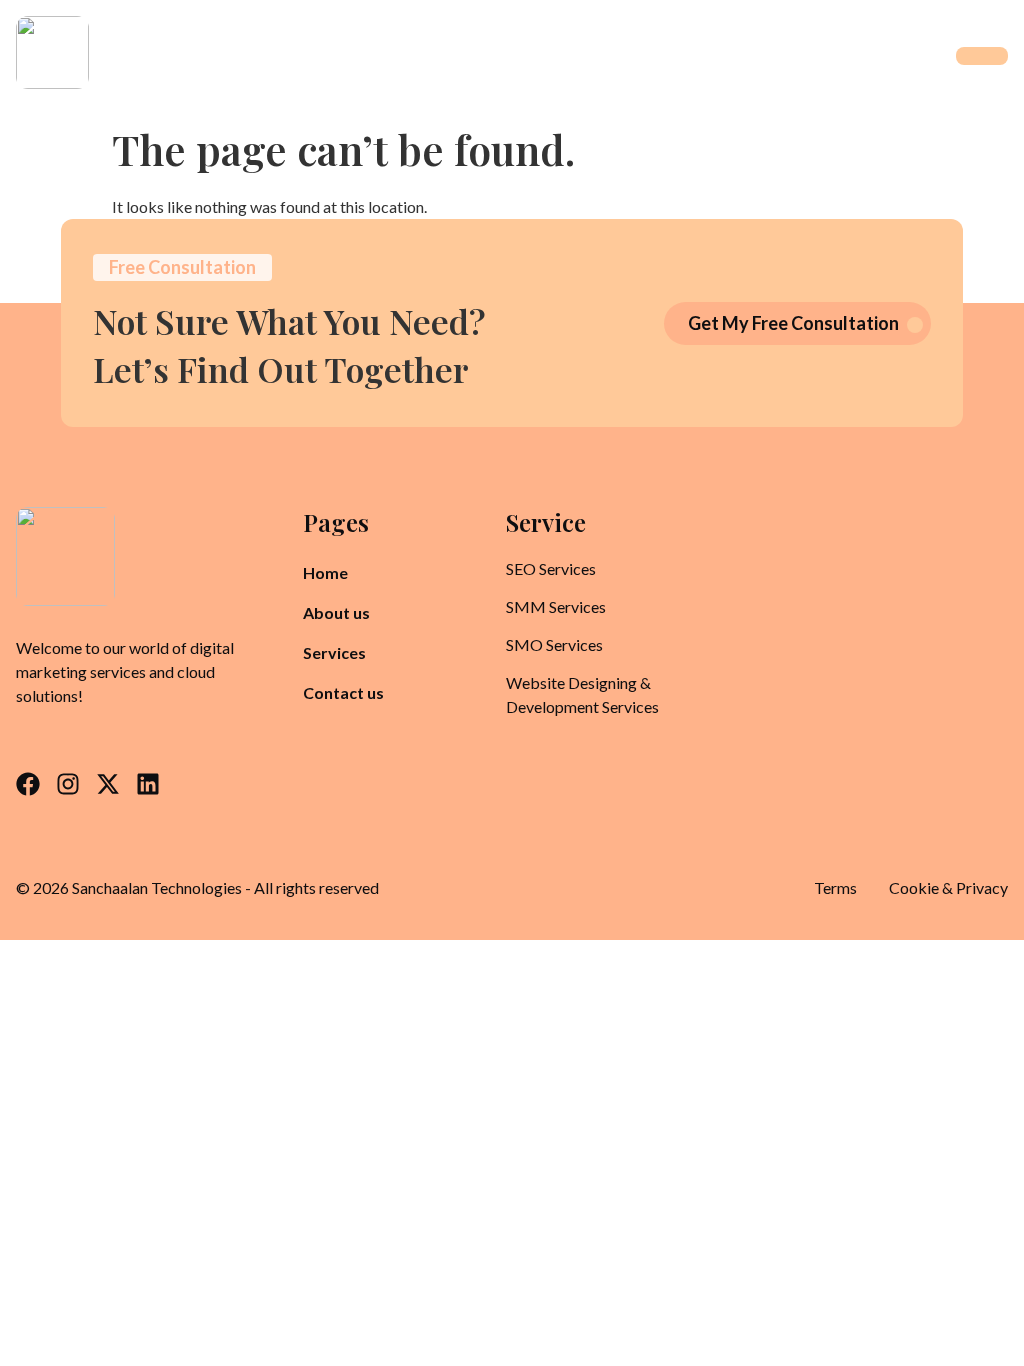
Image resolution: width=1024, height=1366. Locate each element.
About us (336, 612)
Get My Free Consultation (793, 323)
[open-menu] (982, 56)
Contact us (343, 692)
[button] (345, 653)
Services (334, 652)
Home (325, 572)
